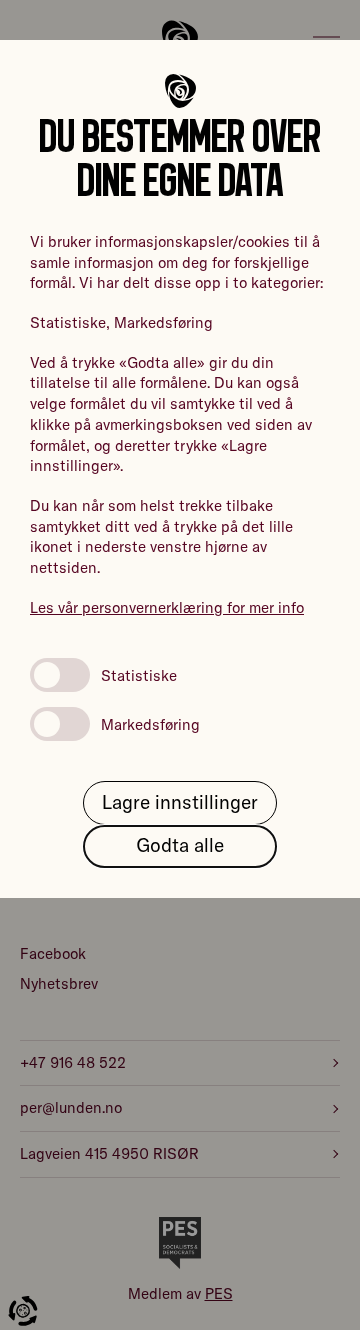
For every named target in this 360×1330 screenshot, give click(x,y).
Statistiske (139, 675)
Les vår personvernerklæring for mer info (167, 607)
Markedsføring (150, 724)
